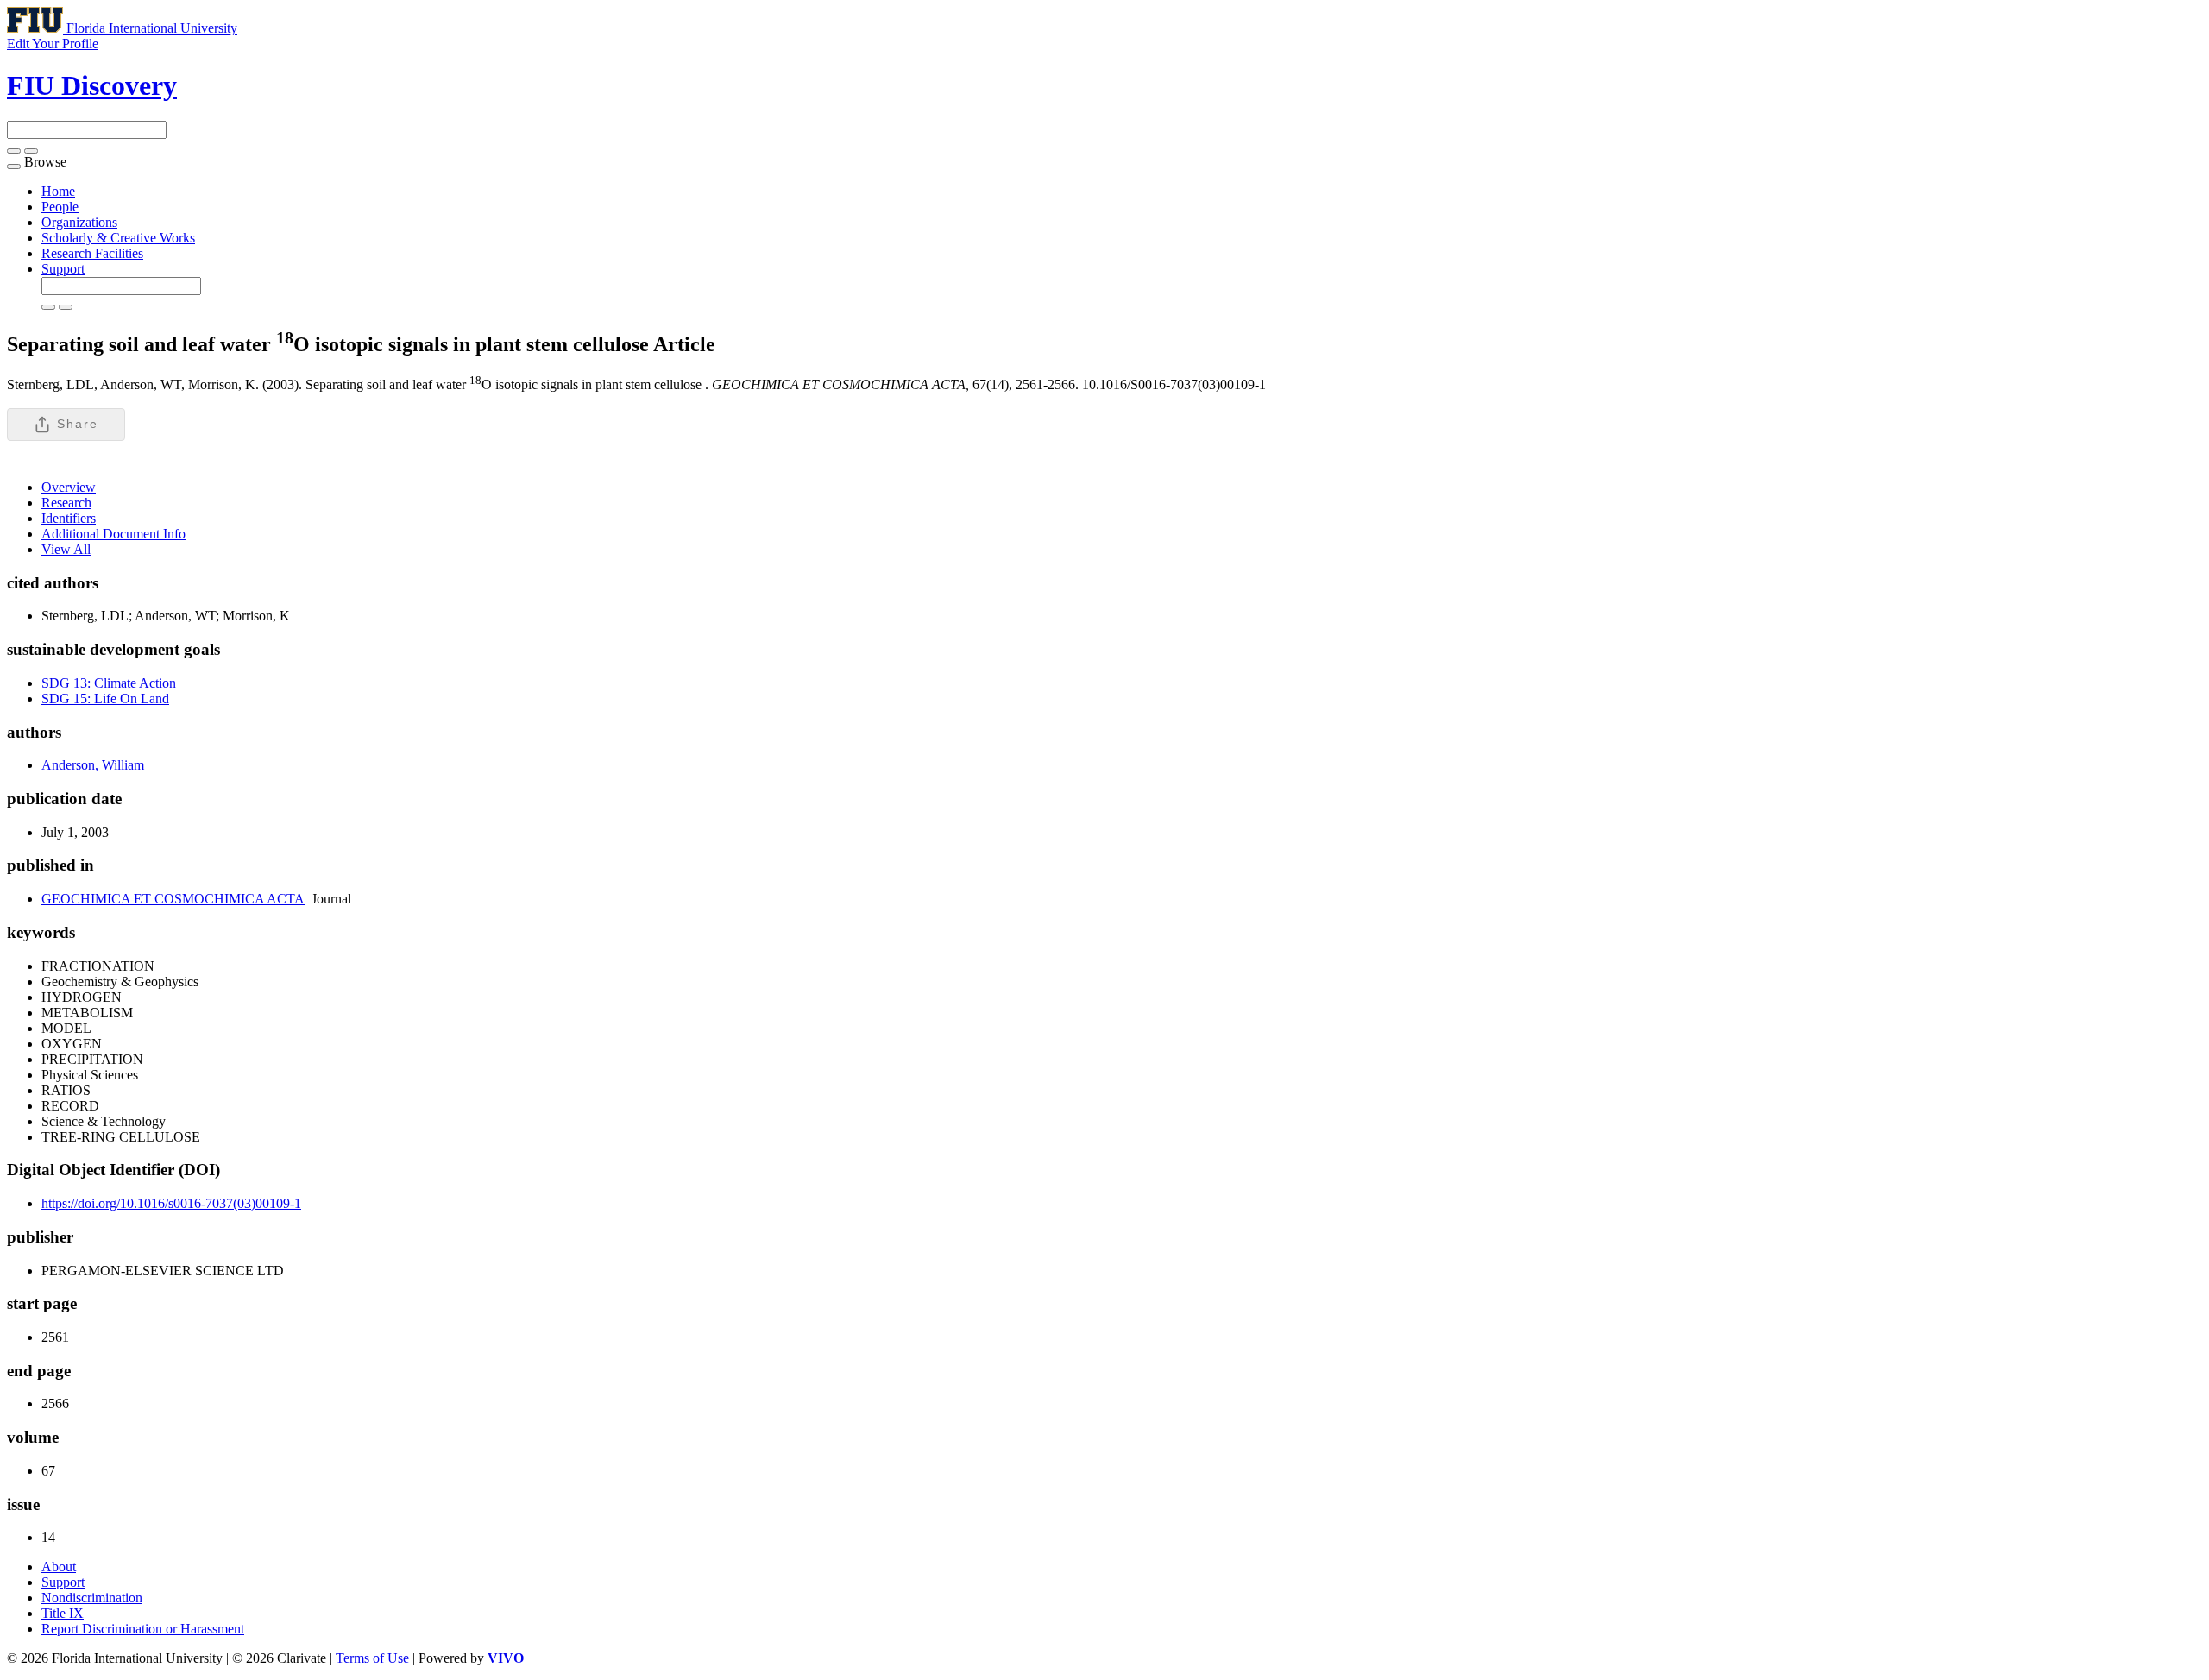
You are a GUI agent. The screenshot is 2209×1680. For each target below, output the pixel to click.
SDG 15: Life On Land (105, 698)
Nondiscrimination (92, 1598)
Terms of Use (374, 1658)
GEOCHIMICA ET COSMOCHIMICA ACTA (173, 899)
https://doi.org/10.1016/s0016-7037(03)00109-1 (171, 1203)
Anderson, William (93, 765)
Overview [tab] (69, 487)
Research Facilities (92, 253)
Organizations (79, 222)
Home (58, 191)
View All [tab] (66, 549)
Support (63, 269)
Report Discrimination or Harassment (143, 1629)
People (60, 207)
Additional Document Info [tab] (113, 534)
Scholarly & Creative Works (118, 238)
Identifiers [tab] (69, 518)
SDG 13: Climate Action (109, 683)
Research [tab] (66, 503)
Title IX (63, 1613)
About (59, 1567)
